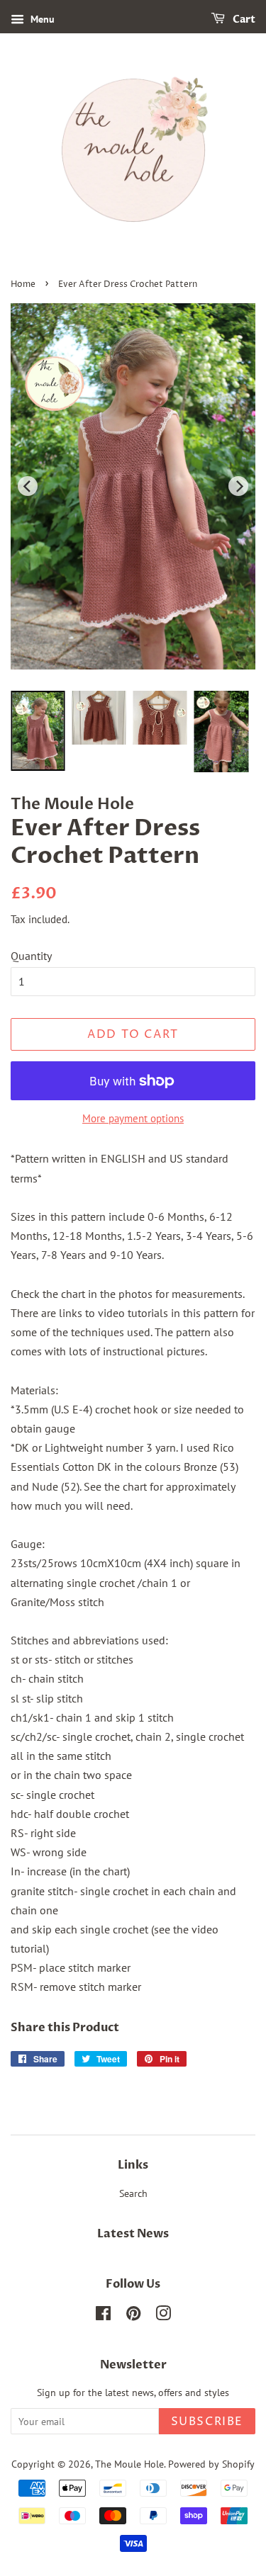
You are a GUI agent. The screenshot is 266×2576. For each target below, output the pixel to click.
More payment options (133, 1118)
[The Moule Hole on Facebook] (103, 2316)
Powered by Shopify (211, 2464)
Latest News (133, 2234)
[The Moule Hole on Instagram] (163, 2316)
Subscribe (207, 2422)
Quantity (31, 956)
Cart (243, 19)
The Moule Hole (129, 2464)
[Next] (238, 486)
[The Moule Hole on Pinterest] (133, 2316)
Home (23, 284)
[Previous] (28, 486)
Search (133, 2193)
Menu (41, 19)
